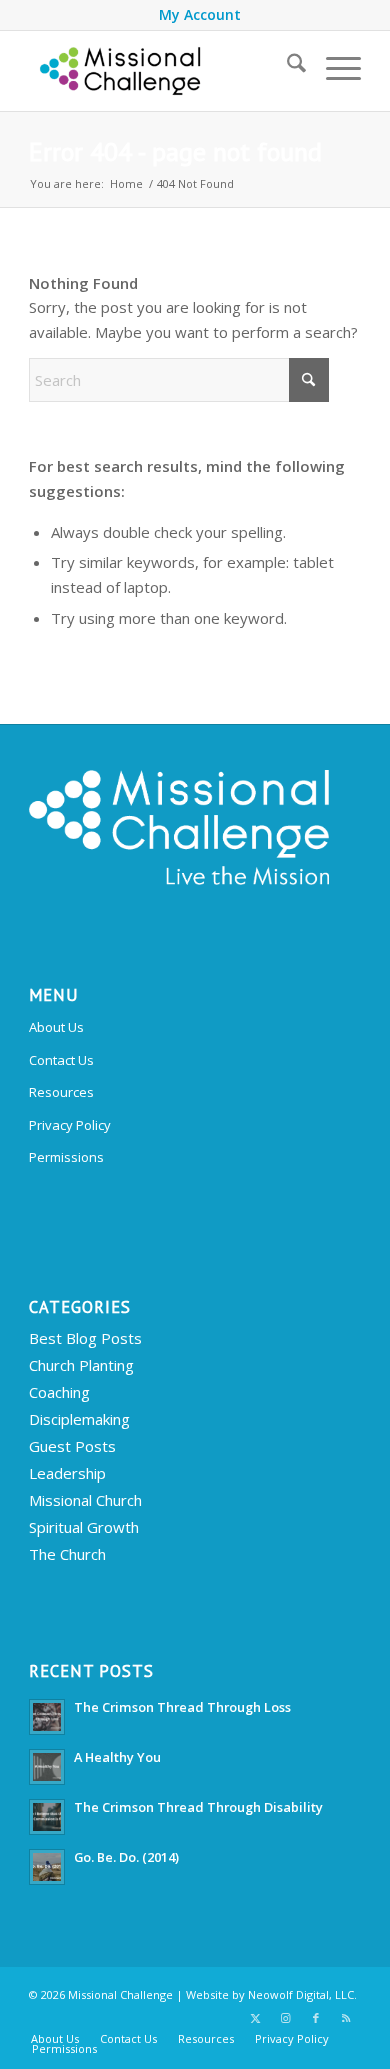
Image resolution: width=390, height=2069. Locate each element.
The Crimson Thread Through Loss (182, 1707)
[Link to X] (256, 2018)
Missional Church (85, 1500)
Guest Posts (72, 1446)
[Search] (286, 66)
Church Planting (81, 1365)
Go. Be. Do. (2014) (126, 1857)
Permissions (66, 1157)
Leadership (67, 1473)
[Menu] (333, 66)
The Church (67, 1554)
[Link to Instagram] (286, 2018)
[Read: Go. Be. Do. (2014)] (47, 1867)
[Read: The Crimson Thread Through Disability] (47, 1817)
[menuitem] (200, 15)
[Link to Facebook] (316, 2018)
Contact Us (61, 1060)
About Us (56, 1027)
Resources (61, 1092)
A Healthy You (117, 1757)
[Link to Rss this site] (346, 2018)
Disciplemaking (79, 1419)
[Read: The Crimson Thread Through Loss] (47, 1717)
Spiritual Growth (84, 1527)
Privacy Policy (70, 1125)
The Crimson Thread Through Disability (198, 1807)
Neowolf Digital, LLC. (302, 1994)
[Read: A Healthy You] (47, 1767)
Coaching (59, 1392)
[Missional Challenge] (161, 71)
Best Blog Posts (85, 1338)
